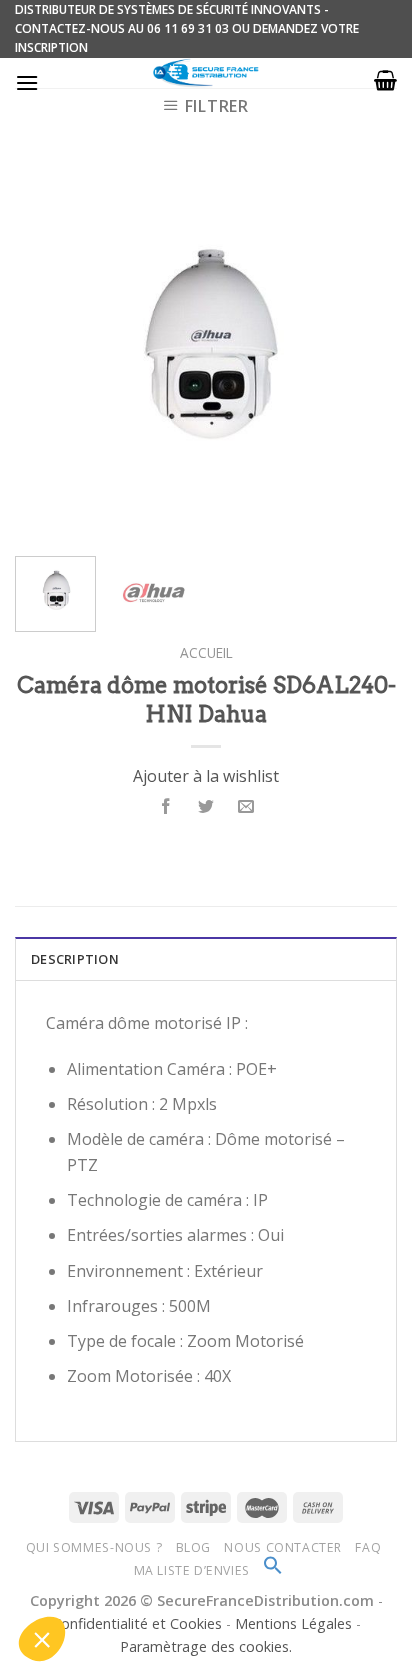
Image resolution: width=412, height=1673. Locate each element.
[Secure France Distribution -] (206, 73)
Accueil (206, 652)
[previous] (48, 350)
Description (75, 959)
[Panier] (385, 80)
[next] (364, 350)
